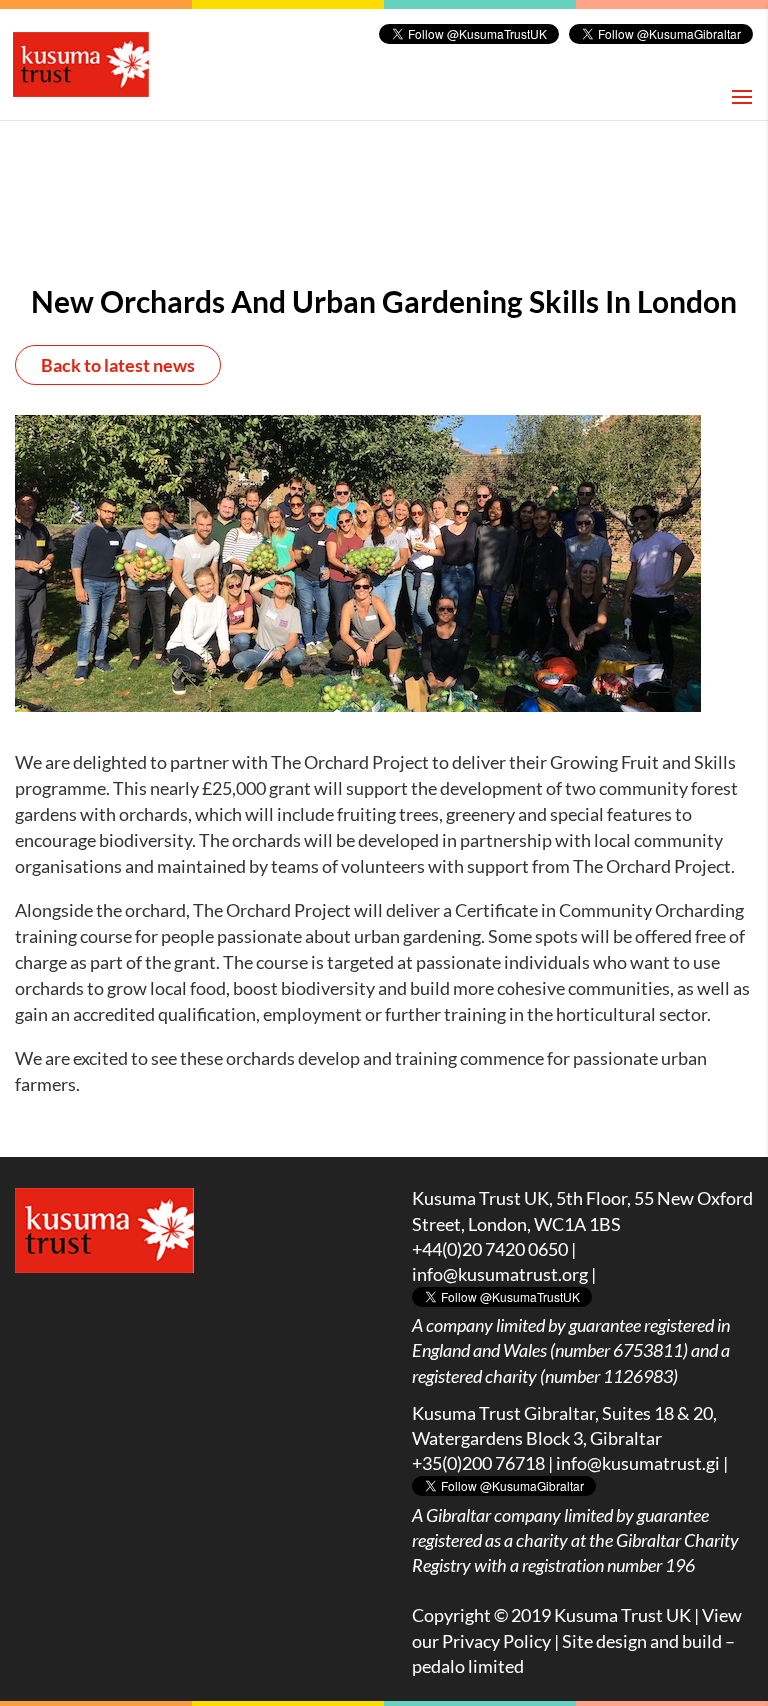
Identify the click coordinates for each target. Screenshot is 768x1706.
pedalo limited (468, 1666)
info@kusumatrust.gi (638, 1463)
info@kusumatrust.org (500, 1274)
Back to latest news (118, 365)
